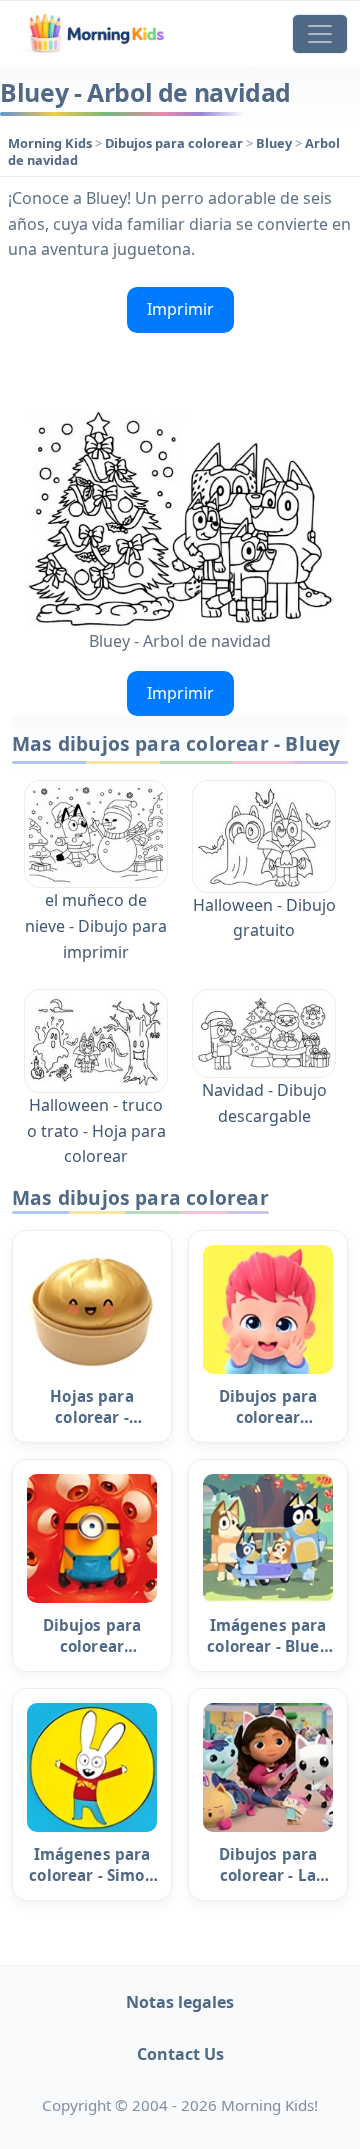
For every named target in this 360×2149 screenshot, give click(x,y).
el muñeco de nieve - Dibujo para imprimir (96, 925)
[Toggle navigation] (320, 34)
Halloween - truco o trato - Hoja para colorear (96, 1130)
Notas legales (180, 2002)
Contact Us (180, 2054)
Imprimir (180, 309)
